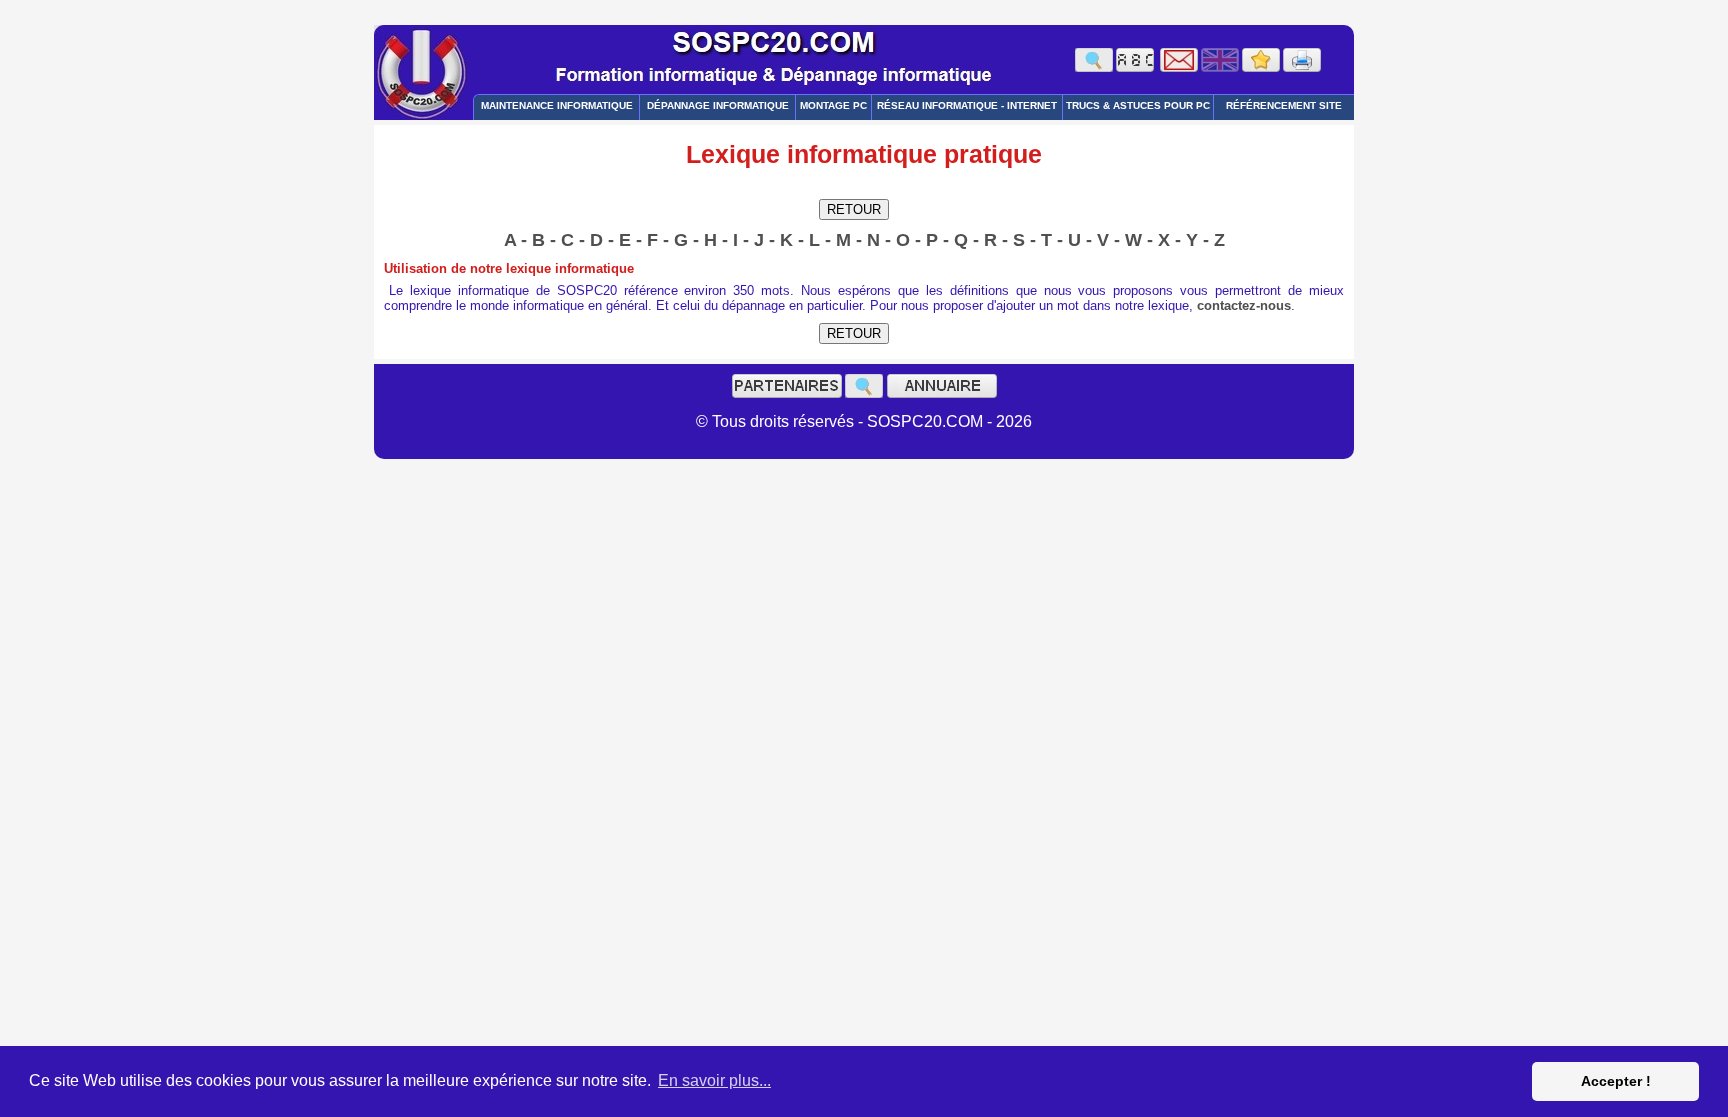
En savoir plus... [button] (714, 1080)
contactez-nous (1244, 305)
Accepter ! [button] (1616, 1081)
